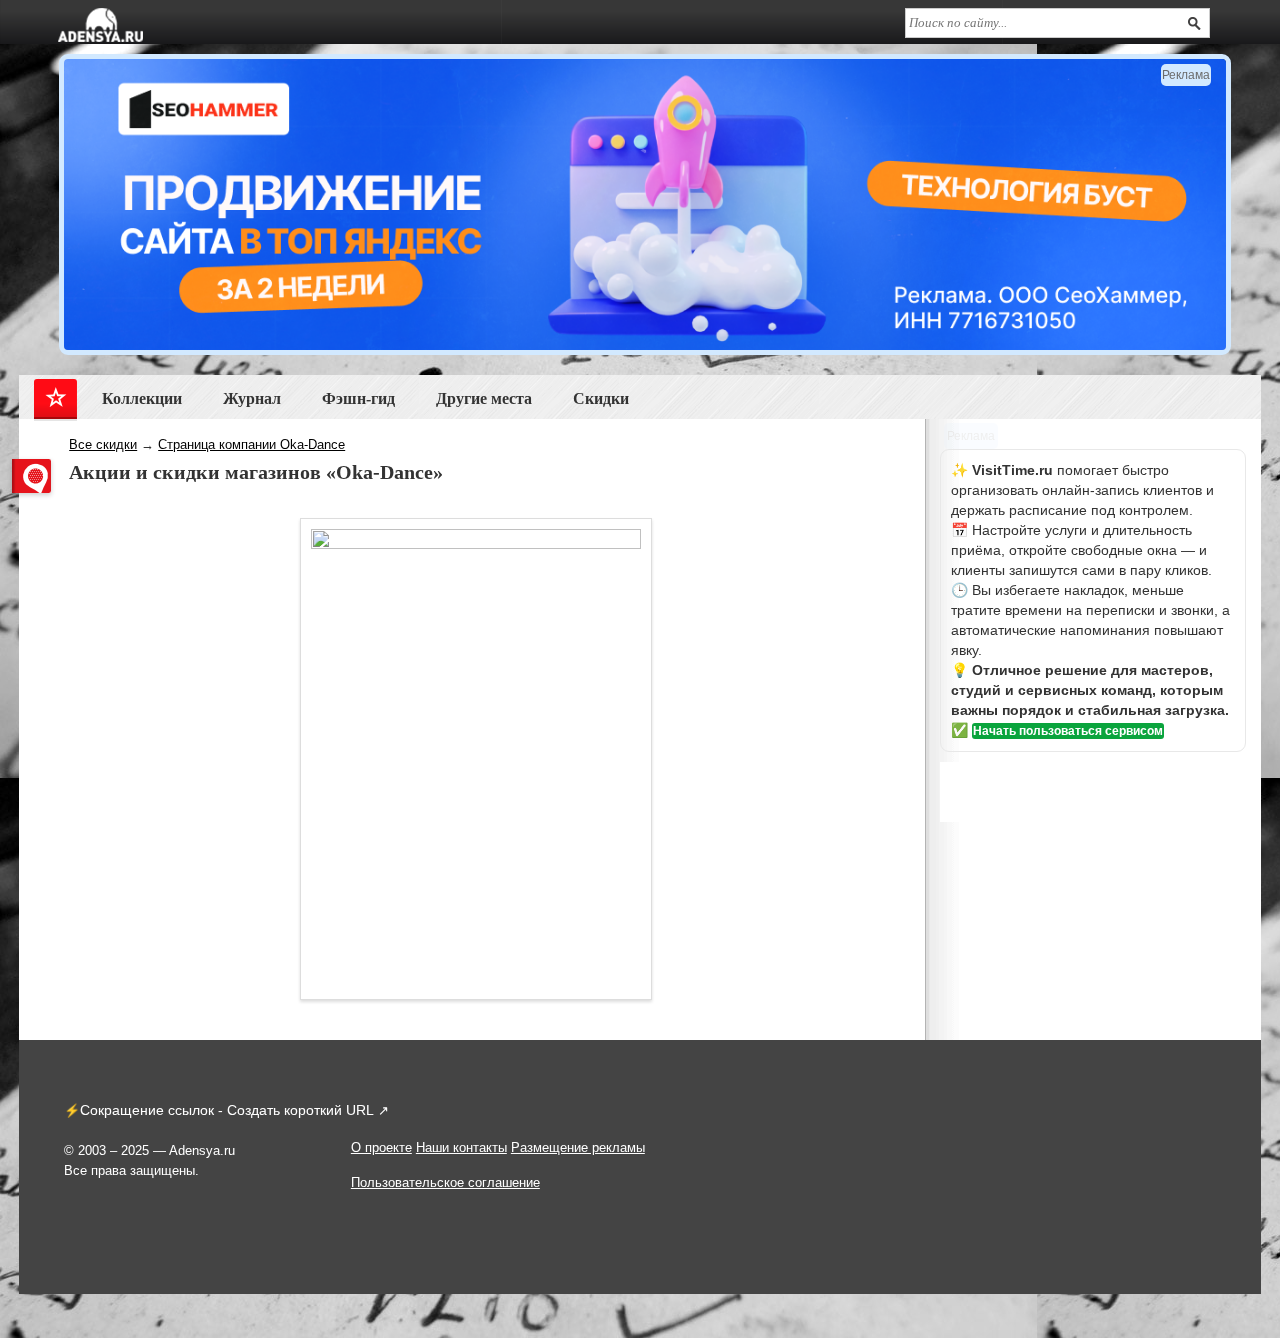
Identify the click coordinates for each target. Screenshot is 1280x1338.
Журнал (252, 398)
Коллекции (142, 398)
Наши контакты (461, 1147)
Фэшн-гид (358, 398)
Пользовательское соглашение (445, 1182)
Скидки (601, 398)
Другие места (484, 398)
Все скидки (103, 444)
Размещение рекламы (578, 1147)
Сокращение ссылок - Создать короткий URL (227, 1110)
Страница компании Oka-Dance (251, 444)
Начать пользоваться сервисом (1068, 731)
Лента (55, 402)
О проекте (381, 1147)
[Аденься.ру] (100, 25)
